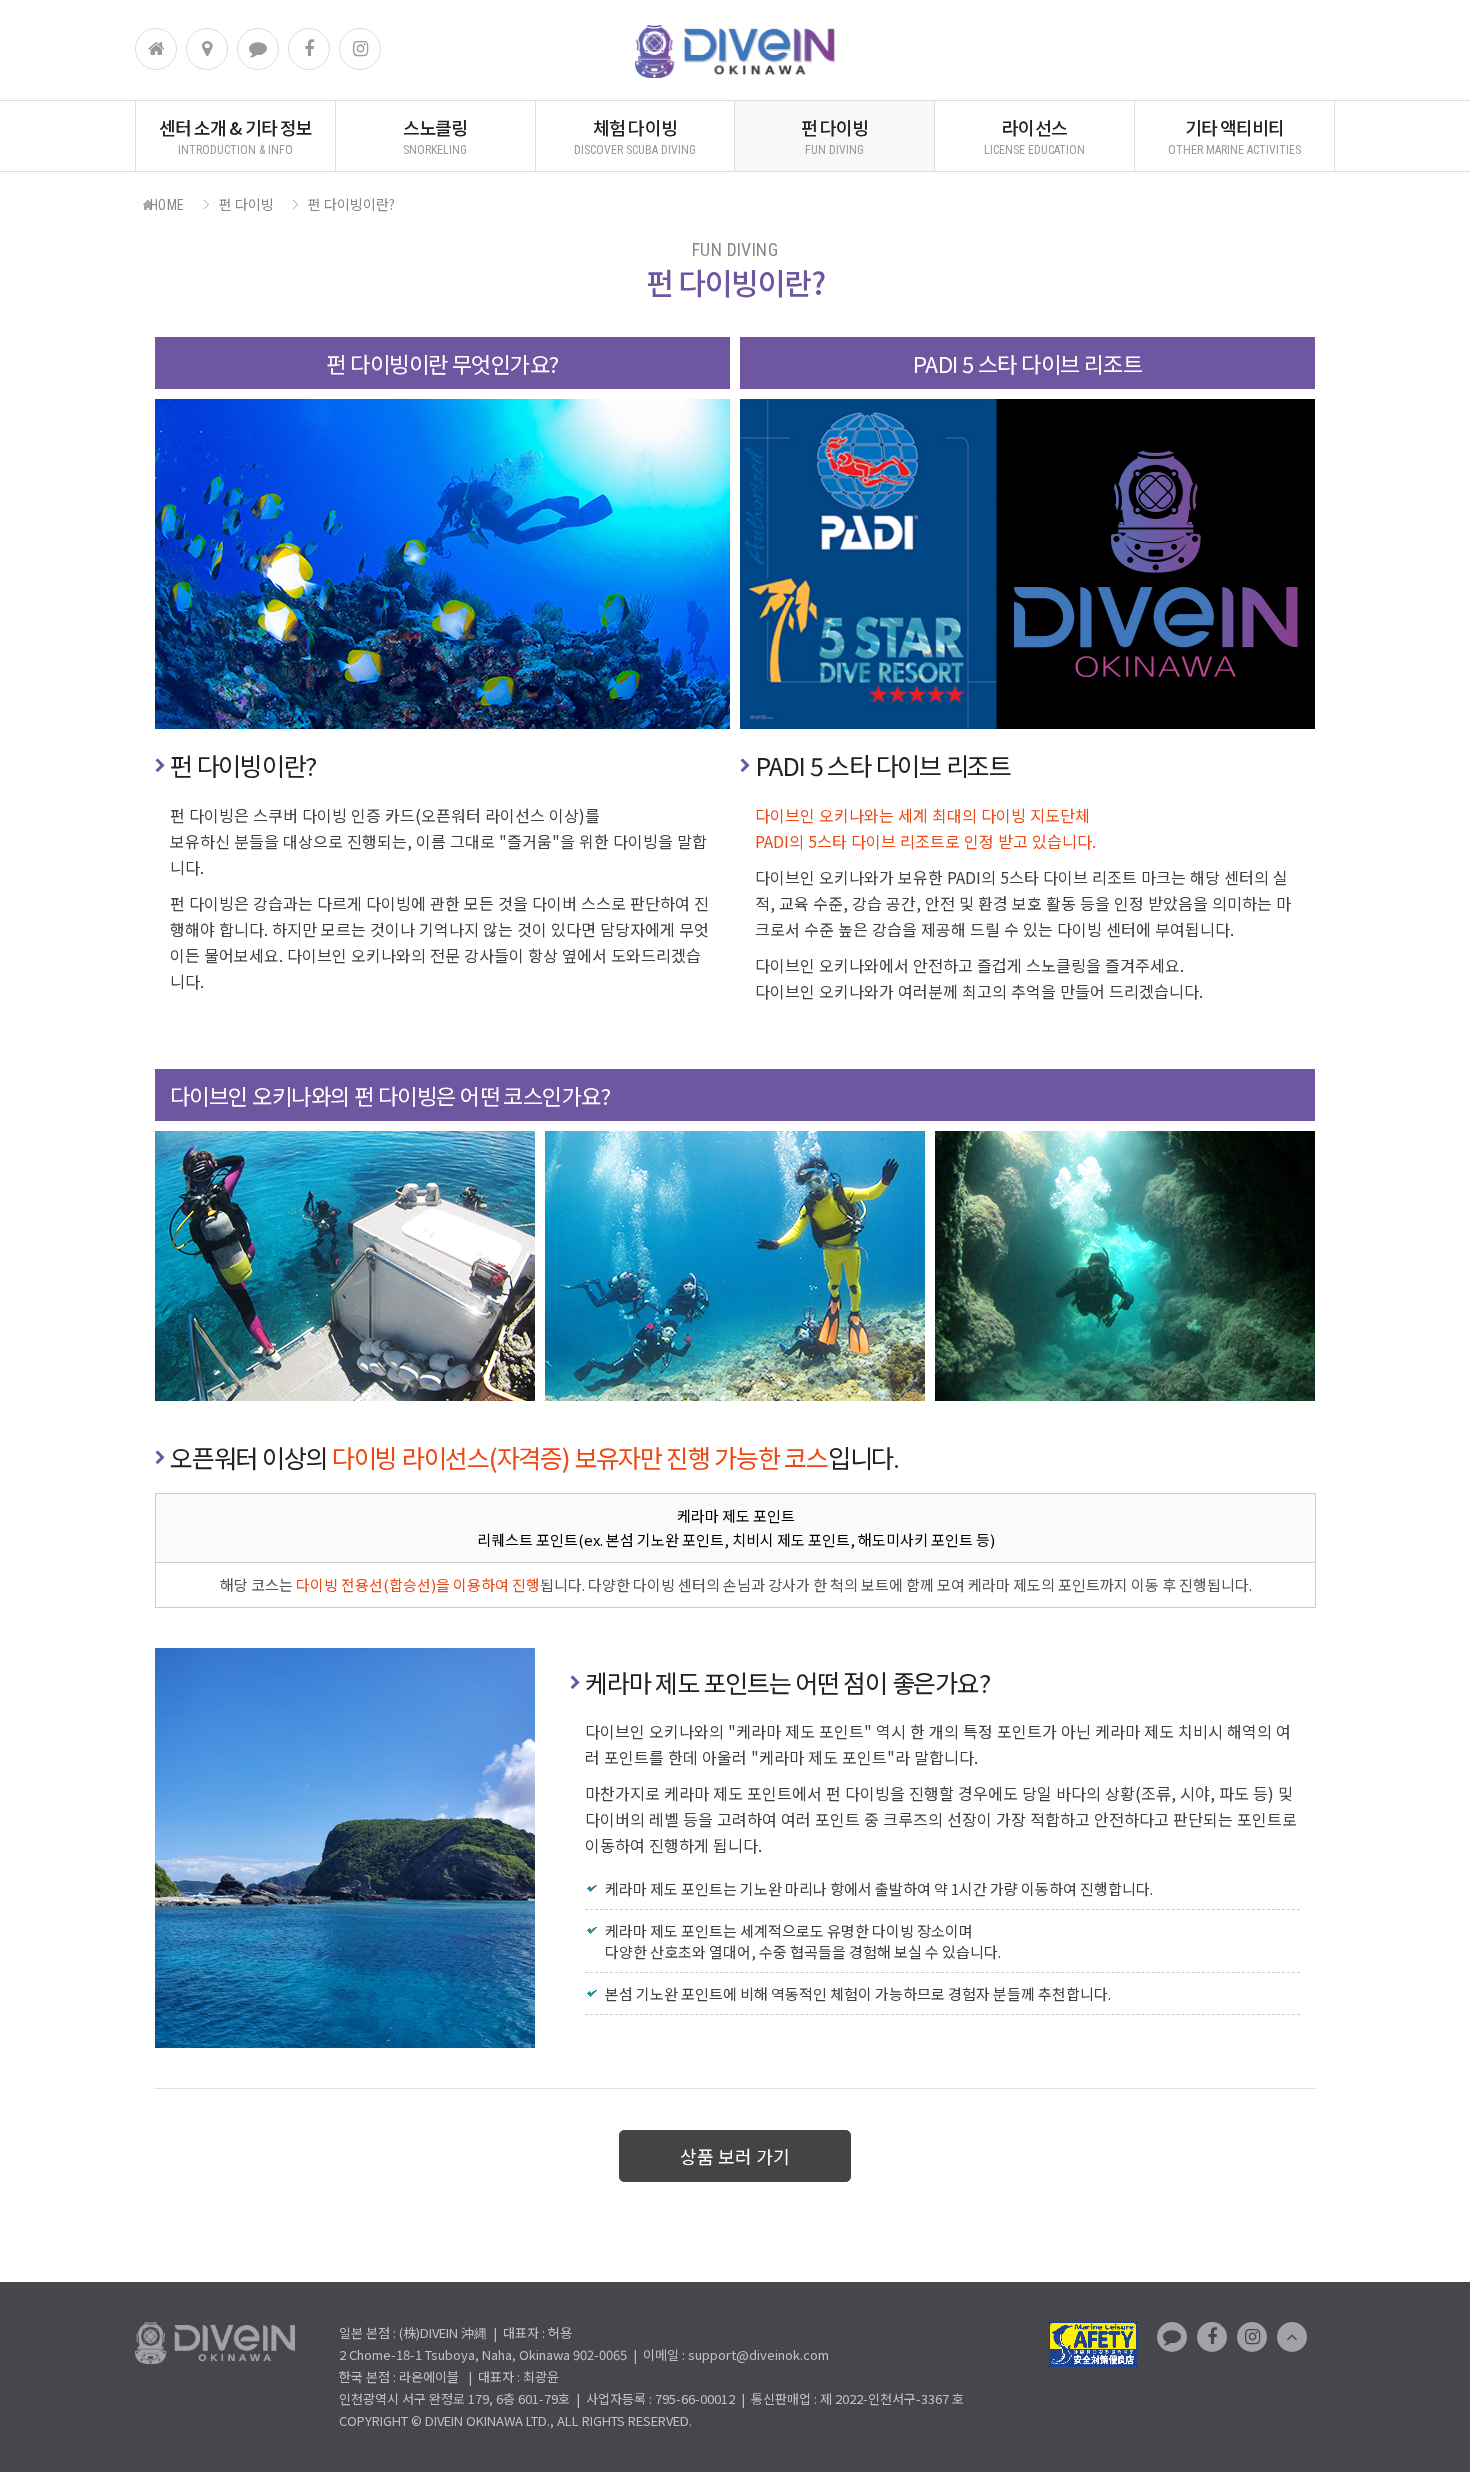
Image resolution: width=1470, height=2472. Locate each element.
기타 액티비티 (1234, 135)
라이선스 (1034, 135)
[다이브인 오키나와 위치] (207, 49)
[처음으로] (156, 49)
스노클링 (435, 135)
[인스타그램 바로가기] (360, 49)
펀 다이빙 (835, 135)
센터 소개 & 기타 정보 (235, 135)
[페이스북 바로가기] (309, 49)
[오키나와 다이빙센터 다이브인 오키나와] (735, 71)
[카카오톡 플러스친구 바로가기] (258, 49)
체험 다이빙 (635, 135)
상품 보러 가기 (735, 2156)
